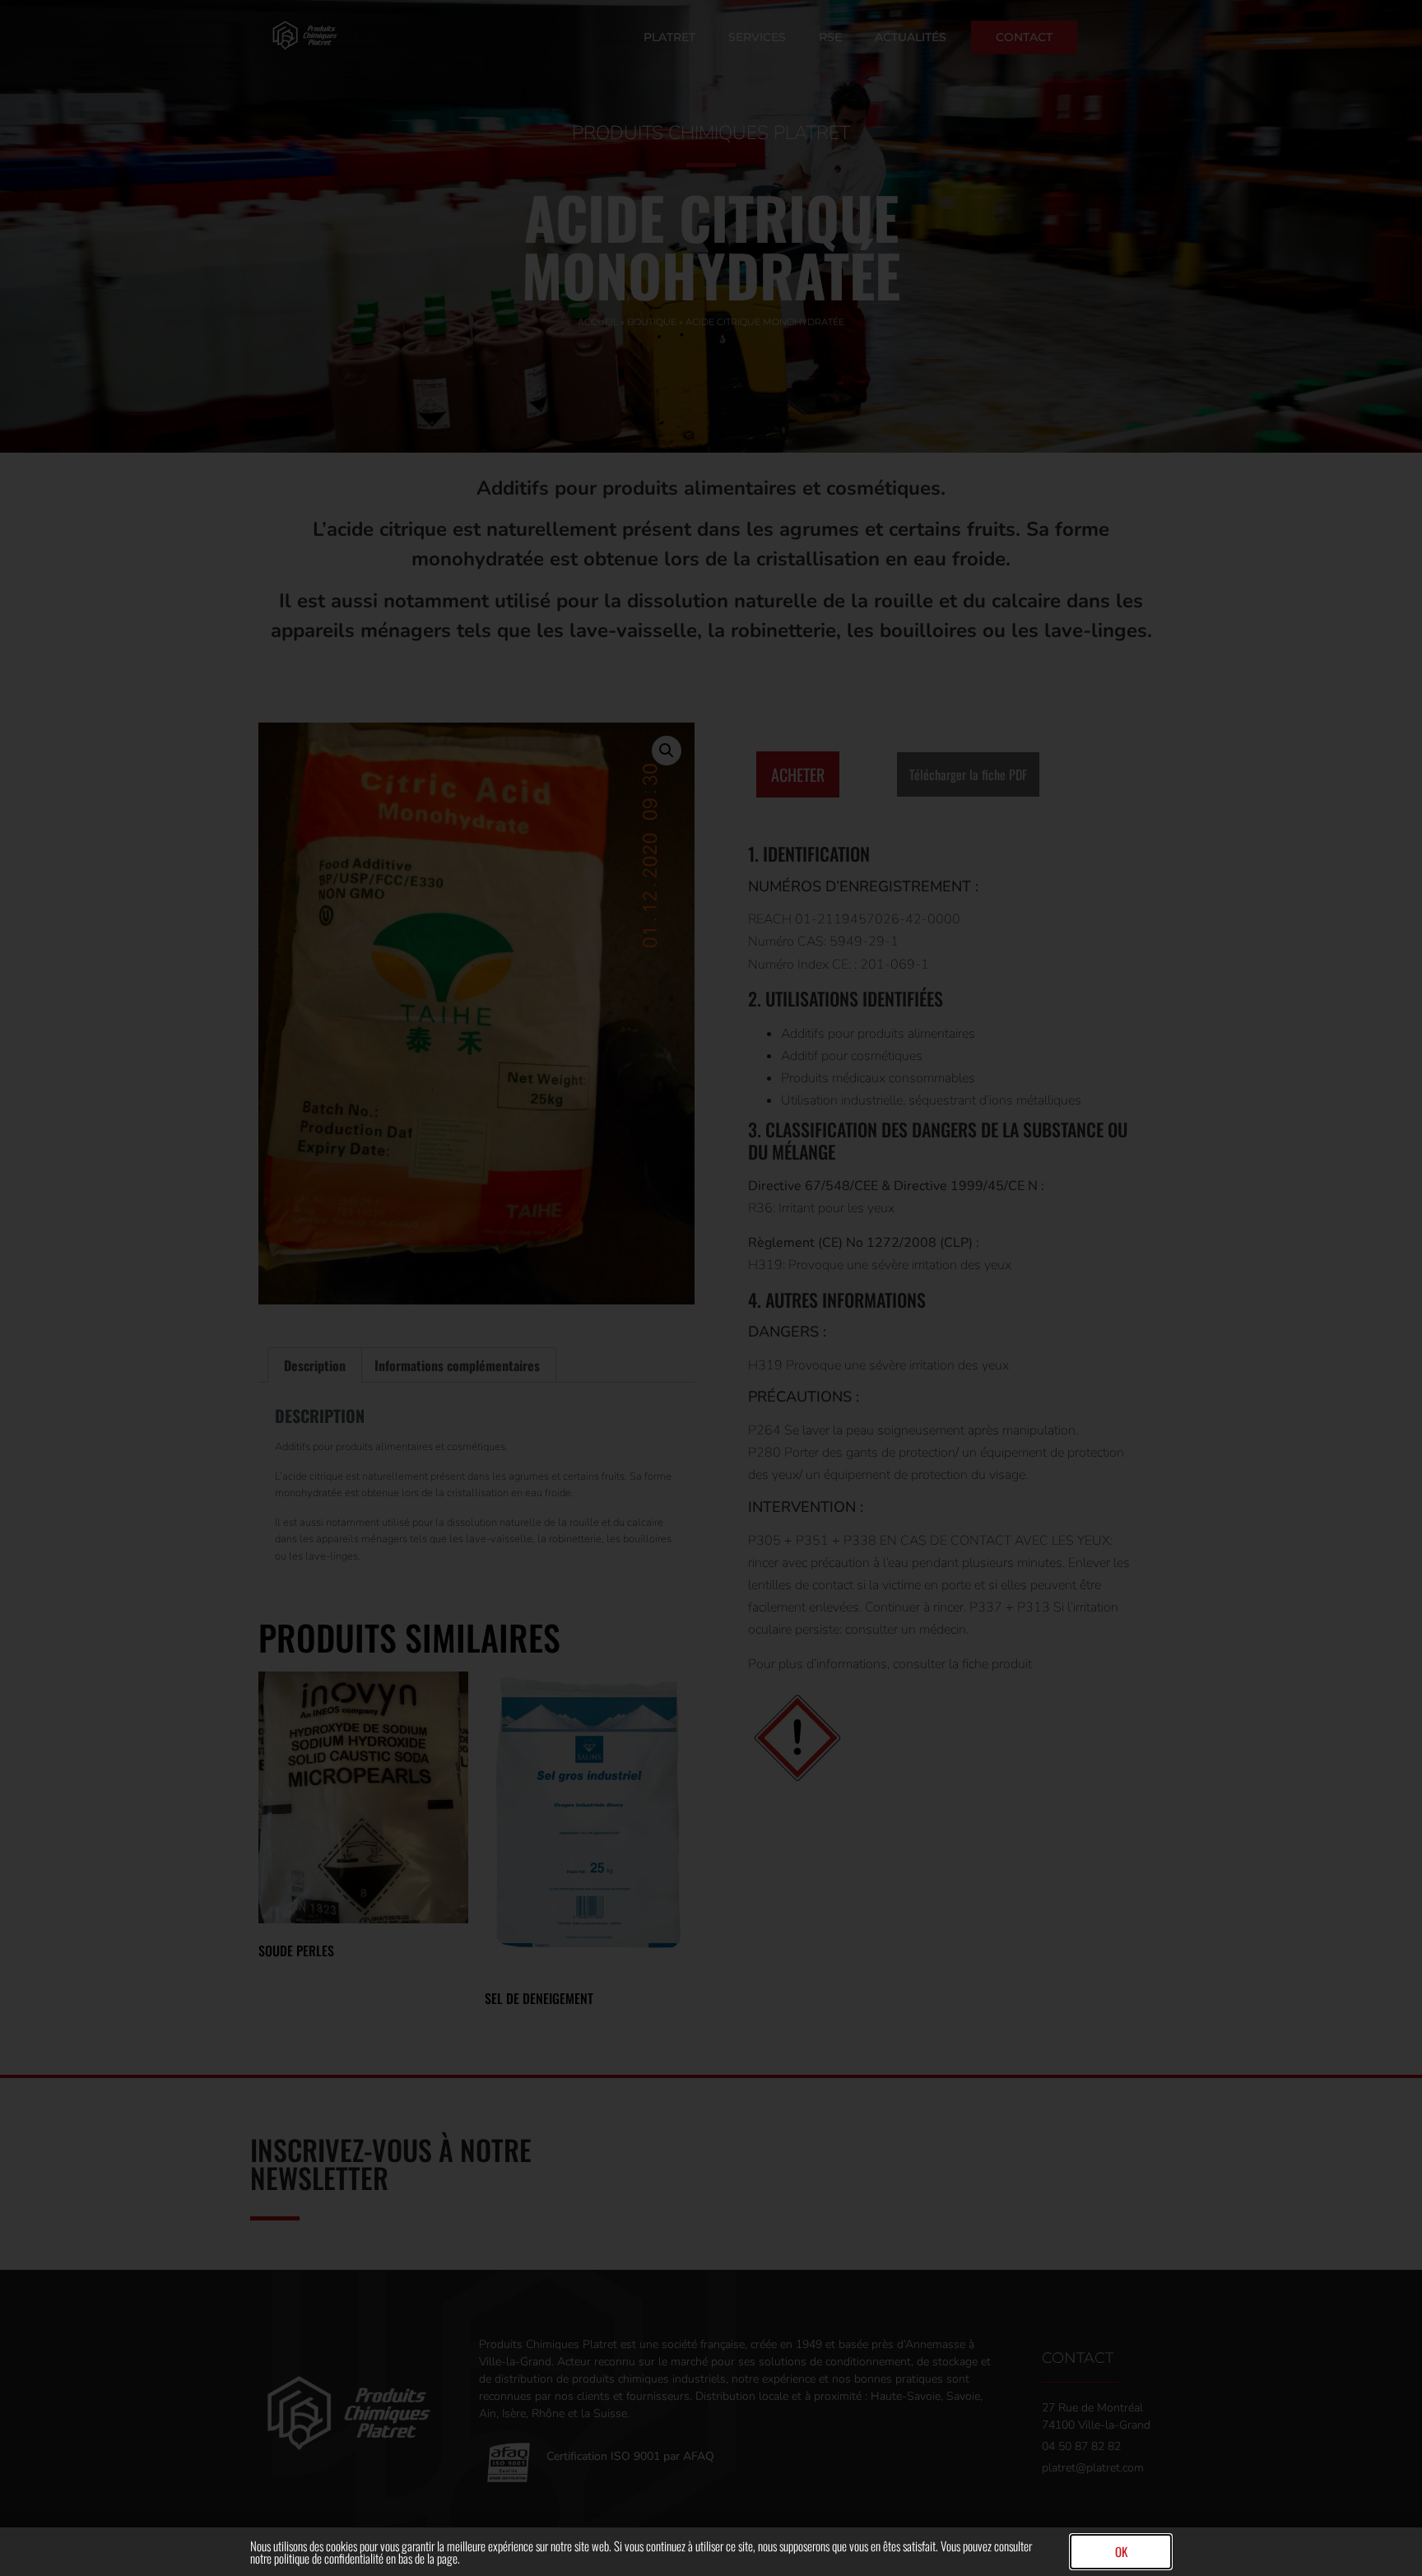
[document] (711, 1288)
